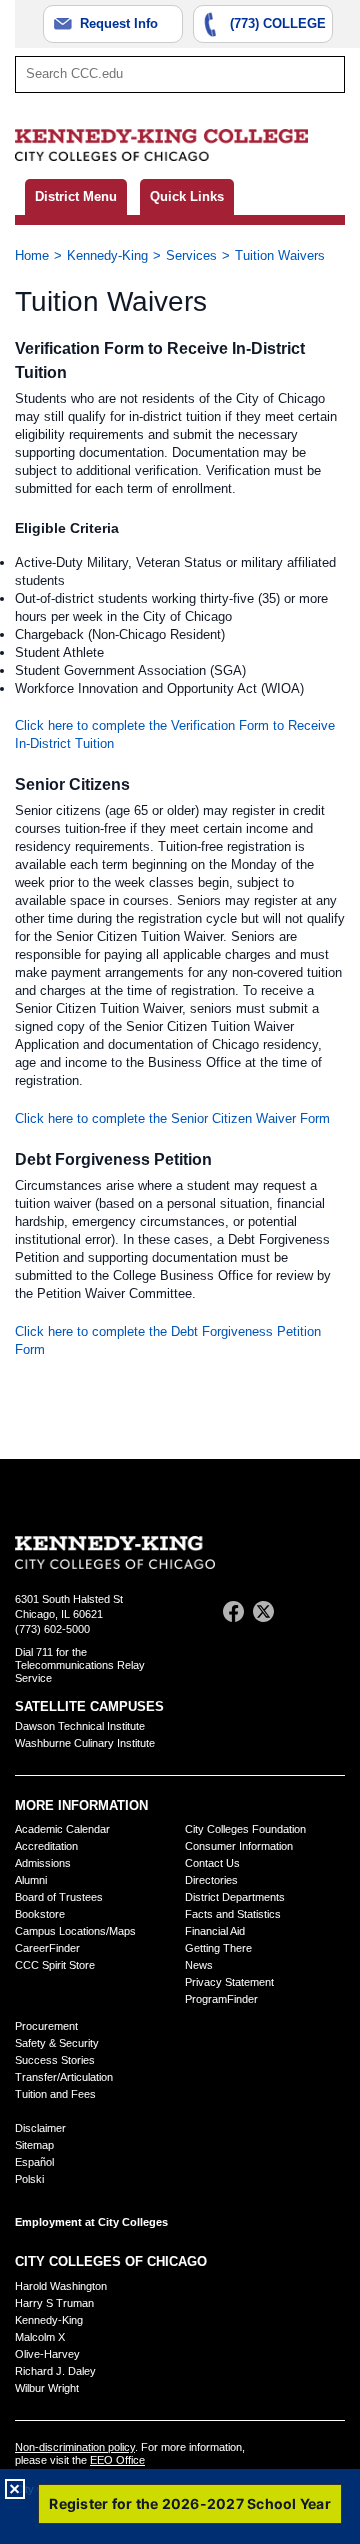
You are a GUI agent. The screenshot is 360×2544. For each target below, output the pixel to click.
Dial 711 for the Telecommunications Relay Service (80, 1665)
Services (191, 255)
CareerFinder (47, 1948)
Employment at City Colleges (91, 2222)
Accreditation (46, 1846)
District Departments (235, 1897)
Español (34, 2162)
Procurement (46, 2026)
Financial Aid (215, 1931)
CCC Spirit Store (55, 1965)
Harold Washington (61, 2286)
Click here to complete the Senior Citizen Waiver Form (172, 1118)
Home (32, 255)
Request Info (119, 23)
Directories (211, 1880)
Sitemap (34, 2145)
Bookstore (40, 1914)
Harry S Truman (54, 2303)
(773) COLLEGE (278, 23)
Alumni (31, 1880)
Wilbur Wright (47, 2388)
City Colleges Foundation (245, 1829)
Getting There (218, 1948)
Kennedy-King (107, 255)
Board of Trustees (59, 1897)
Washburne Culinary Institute (85, 1743)
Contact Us (212, 1863)
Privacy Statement (229, 1982)
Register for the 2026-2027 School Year (190, 2503)
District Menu (76, 196)
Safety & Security (57, 2043)
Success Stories (55, 2060)
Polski (29, 2179)
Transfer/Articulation (64, 2077)
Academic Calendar (62, 1829)
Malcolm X (40, 2337)
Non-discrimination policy (75, 2447)
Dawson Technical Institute (80, 1726)
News (199, 1965)
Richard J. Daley (55, 2371)
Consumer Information (239, 1846)
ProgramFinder (221, 1999)
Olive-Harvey (47, 2354)
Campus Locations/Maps (75, 1931)
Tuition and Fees (55, 2094)
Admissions (43, 1863)
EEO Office (117, 2460)
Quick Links (187, 196)
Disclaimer (40, 2128)
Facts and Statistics (233, 1914)
